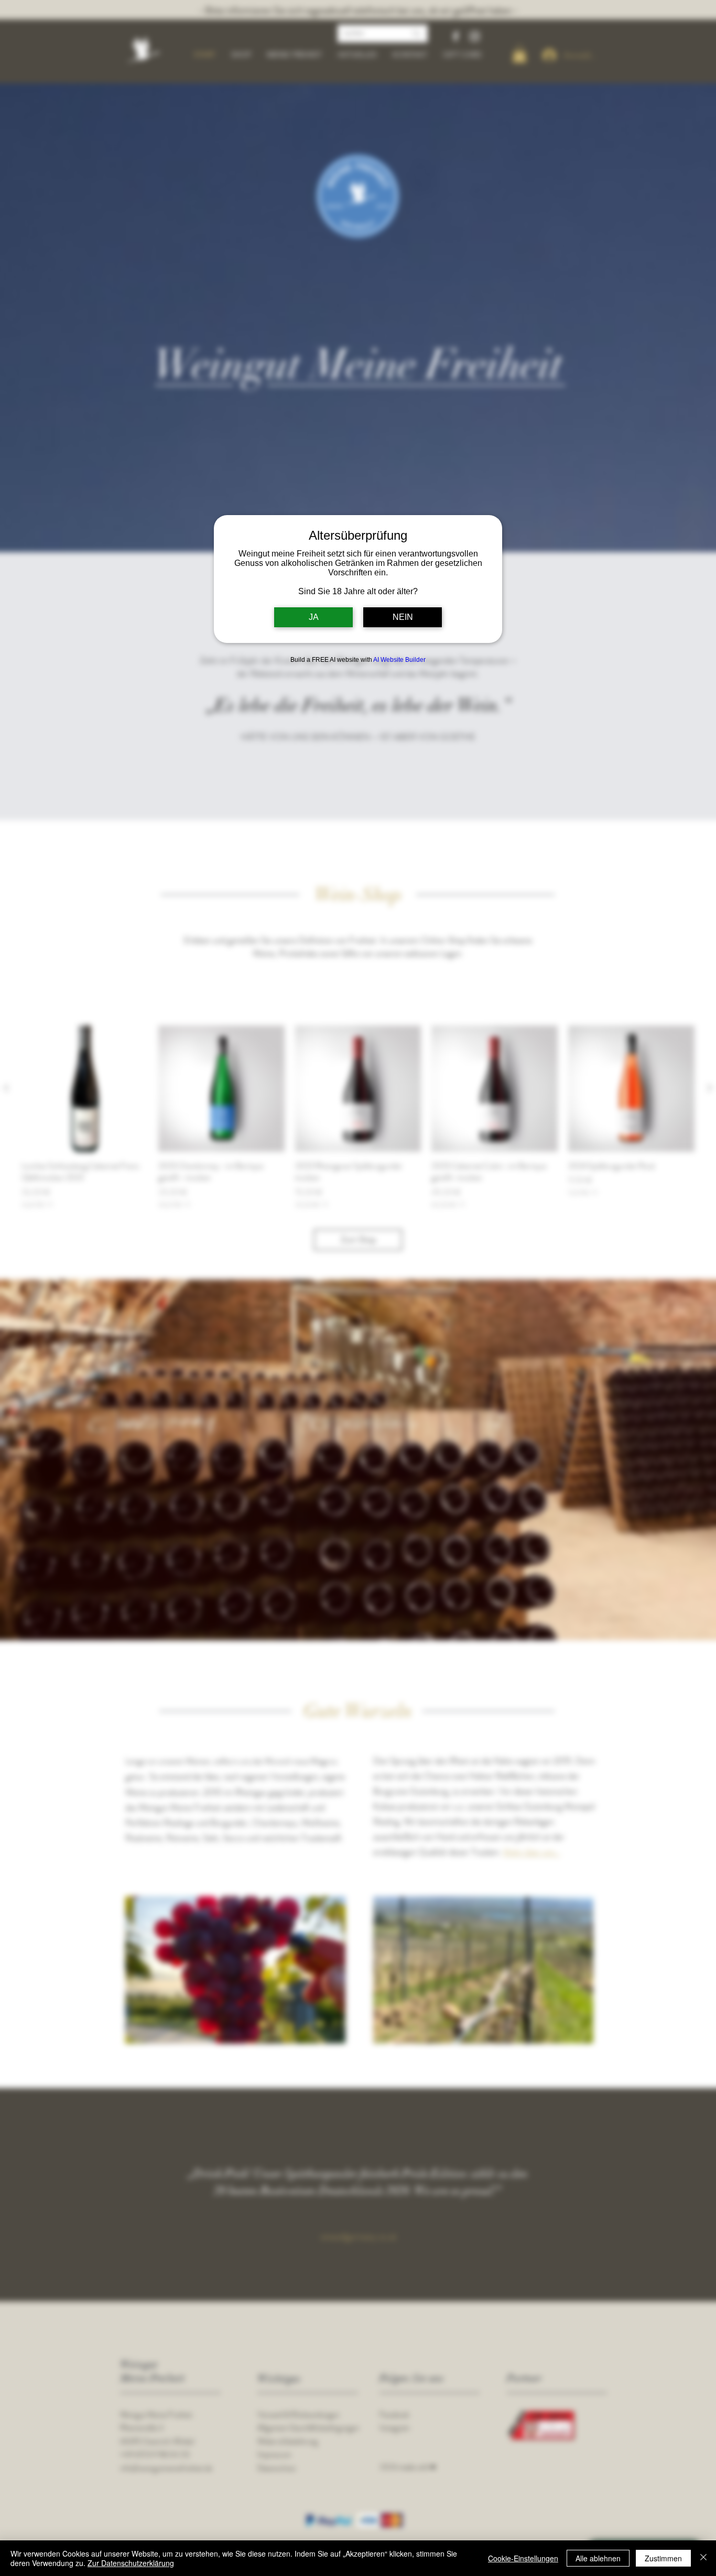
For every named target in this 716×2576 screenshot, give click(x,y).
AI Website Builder (399, 660)
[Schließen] (703, 2558)
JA (314, 617)
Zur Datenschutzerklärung (131, 2563)
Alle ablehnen (598, 2558)
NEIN (403, 617)
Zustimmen (663, 2558)
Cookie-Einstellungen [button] (523, 2558)
